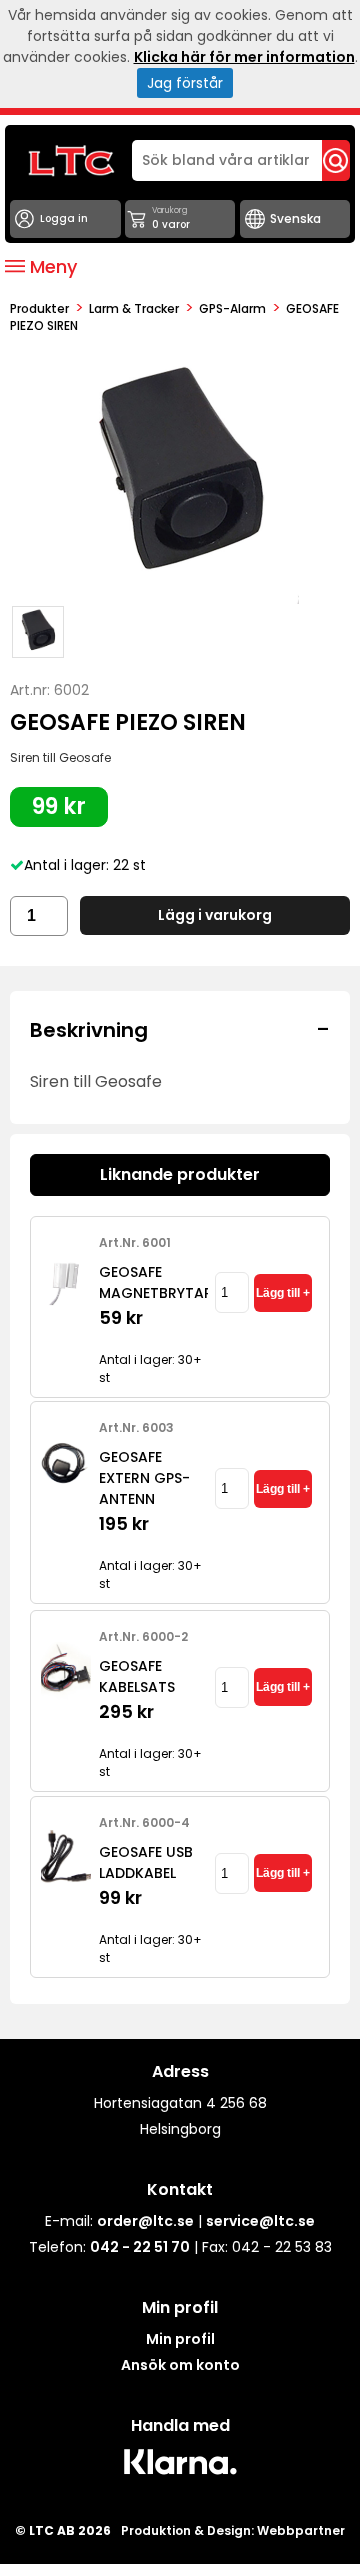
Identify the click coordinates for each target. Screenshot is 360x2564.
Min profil (180, 2339)
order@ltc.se (145, 2221)
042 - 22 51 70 (140, 2247)
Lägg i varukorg (215, 915)
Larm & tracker (134, 308)
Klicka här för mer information (244, 57)
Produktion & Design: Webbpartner (233, 2530)
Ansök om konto (180, 2365)
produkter (39, 308)
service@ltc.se (260, 2221)
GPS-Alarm (232, 308)
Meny (51, 266)
